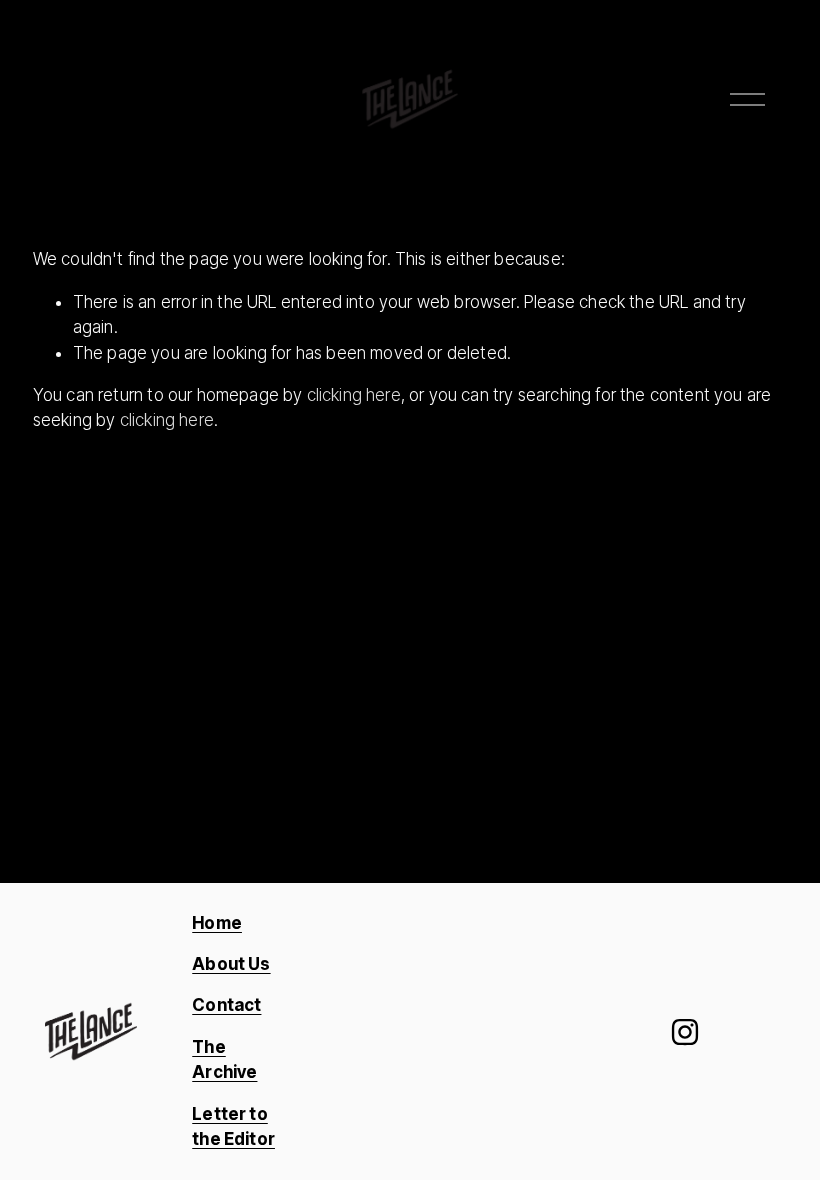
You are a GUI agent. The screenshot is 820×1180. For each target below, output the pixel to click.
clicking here (354, 395)
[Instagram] (685, 1032)
